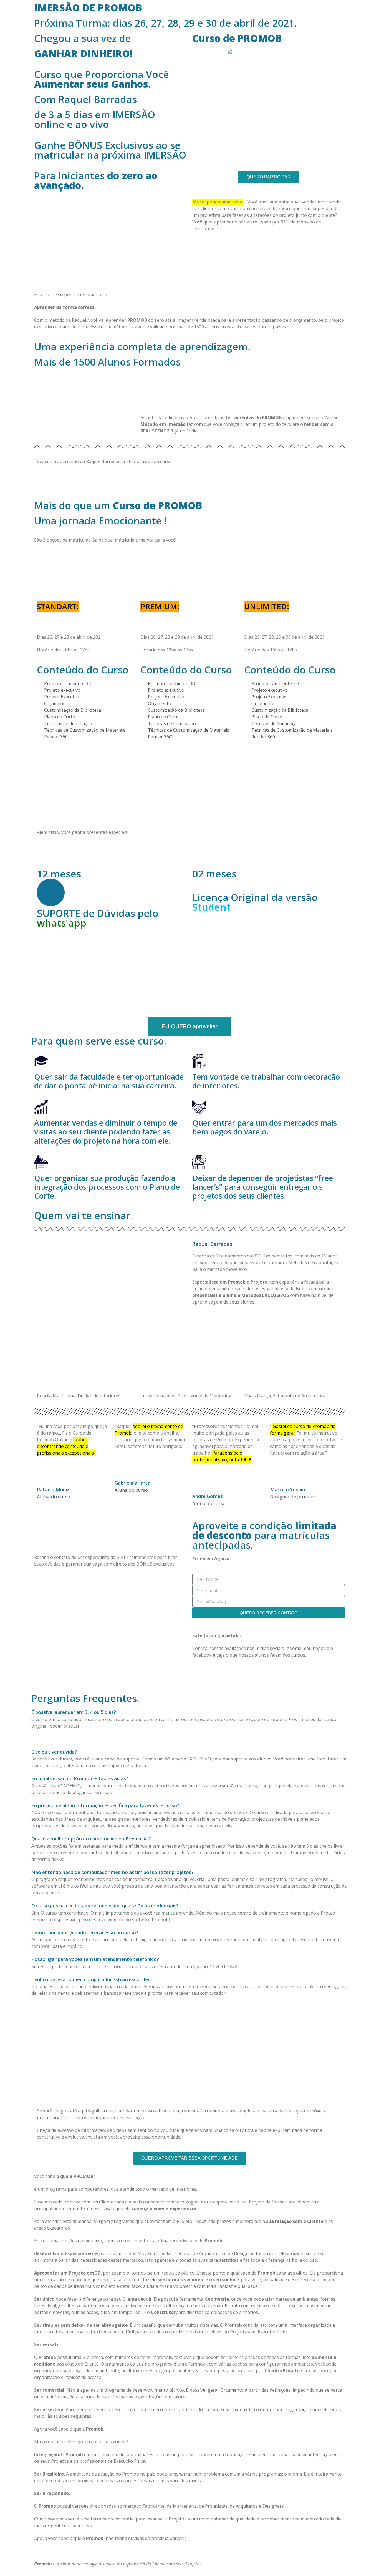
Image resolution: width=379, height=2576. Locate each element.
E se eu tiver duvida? (54, 1752)
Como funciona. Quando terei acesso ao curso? (85, 1932)
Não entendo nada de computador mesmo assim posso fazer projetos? (113, 1872)
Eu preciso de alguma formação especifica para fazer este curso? (105, 1805)
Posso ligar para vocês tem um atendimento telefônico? (95, 1959)
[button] (189, 1712)
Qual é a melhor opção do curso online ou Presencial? (91, 1839)
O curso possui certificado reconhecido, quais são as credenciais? (105, 1905)
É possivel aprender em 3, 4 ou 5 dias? (74, 1712)
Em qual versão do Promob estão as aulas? (80, 1778)
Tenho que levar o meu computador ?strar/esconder (91, 1979)
